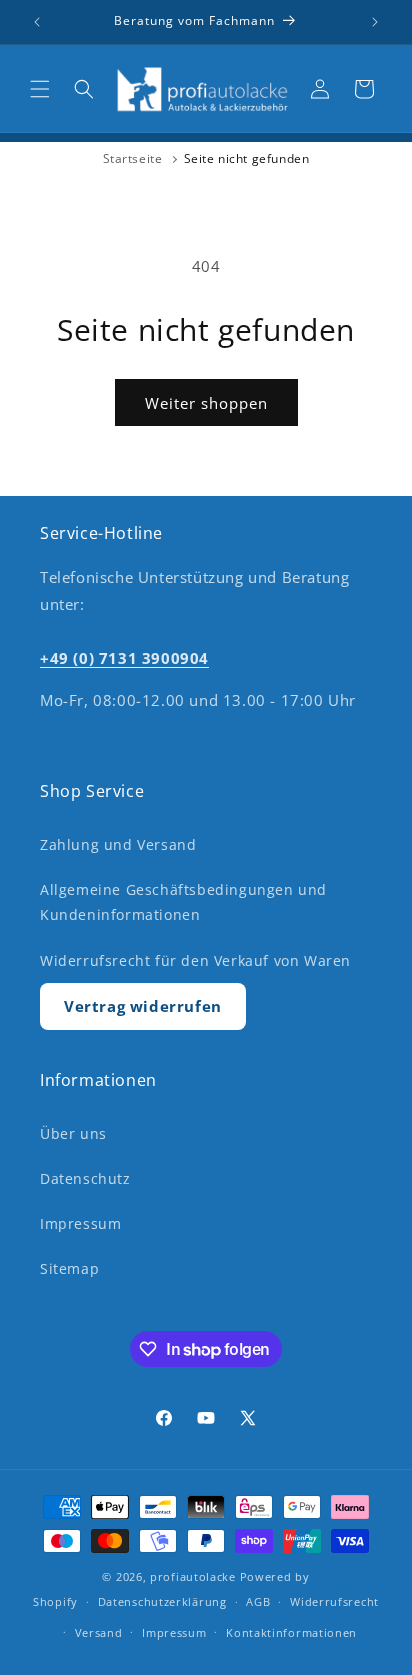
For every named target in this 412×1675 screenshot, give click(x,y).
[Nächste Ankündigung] (375, 22)
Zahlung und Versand (118, 844)
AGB (258, 1601)
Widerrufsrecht (334, 1601)
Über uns (73, 1133)
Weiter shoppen (206, 403)
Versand (99, 1632)
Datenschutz (85, 1178)
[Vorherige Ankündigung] (37, 22)
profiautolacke (193, 1576)
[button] (40, 89)
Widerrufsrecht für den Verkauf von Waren (195, 960)
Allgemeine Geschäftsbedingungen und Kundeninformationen (183, 902)
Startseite (133, 158)
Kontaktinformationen (291, 1632)
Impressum (80, 1223)
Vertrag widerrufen (143, 1006)
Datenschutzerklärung (162, 1601)
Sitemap (69, 1268)
